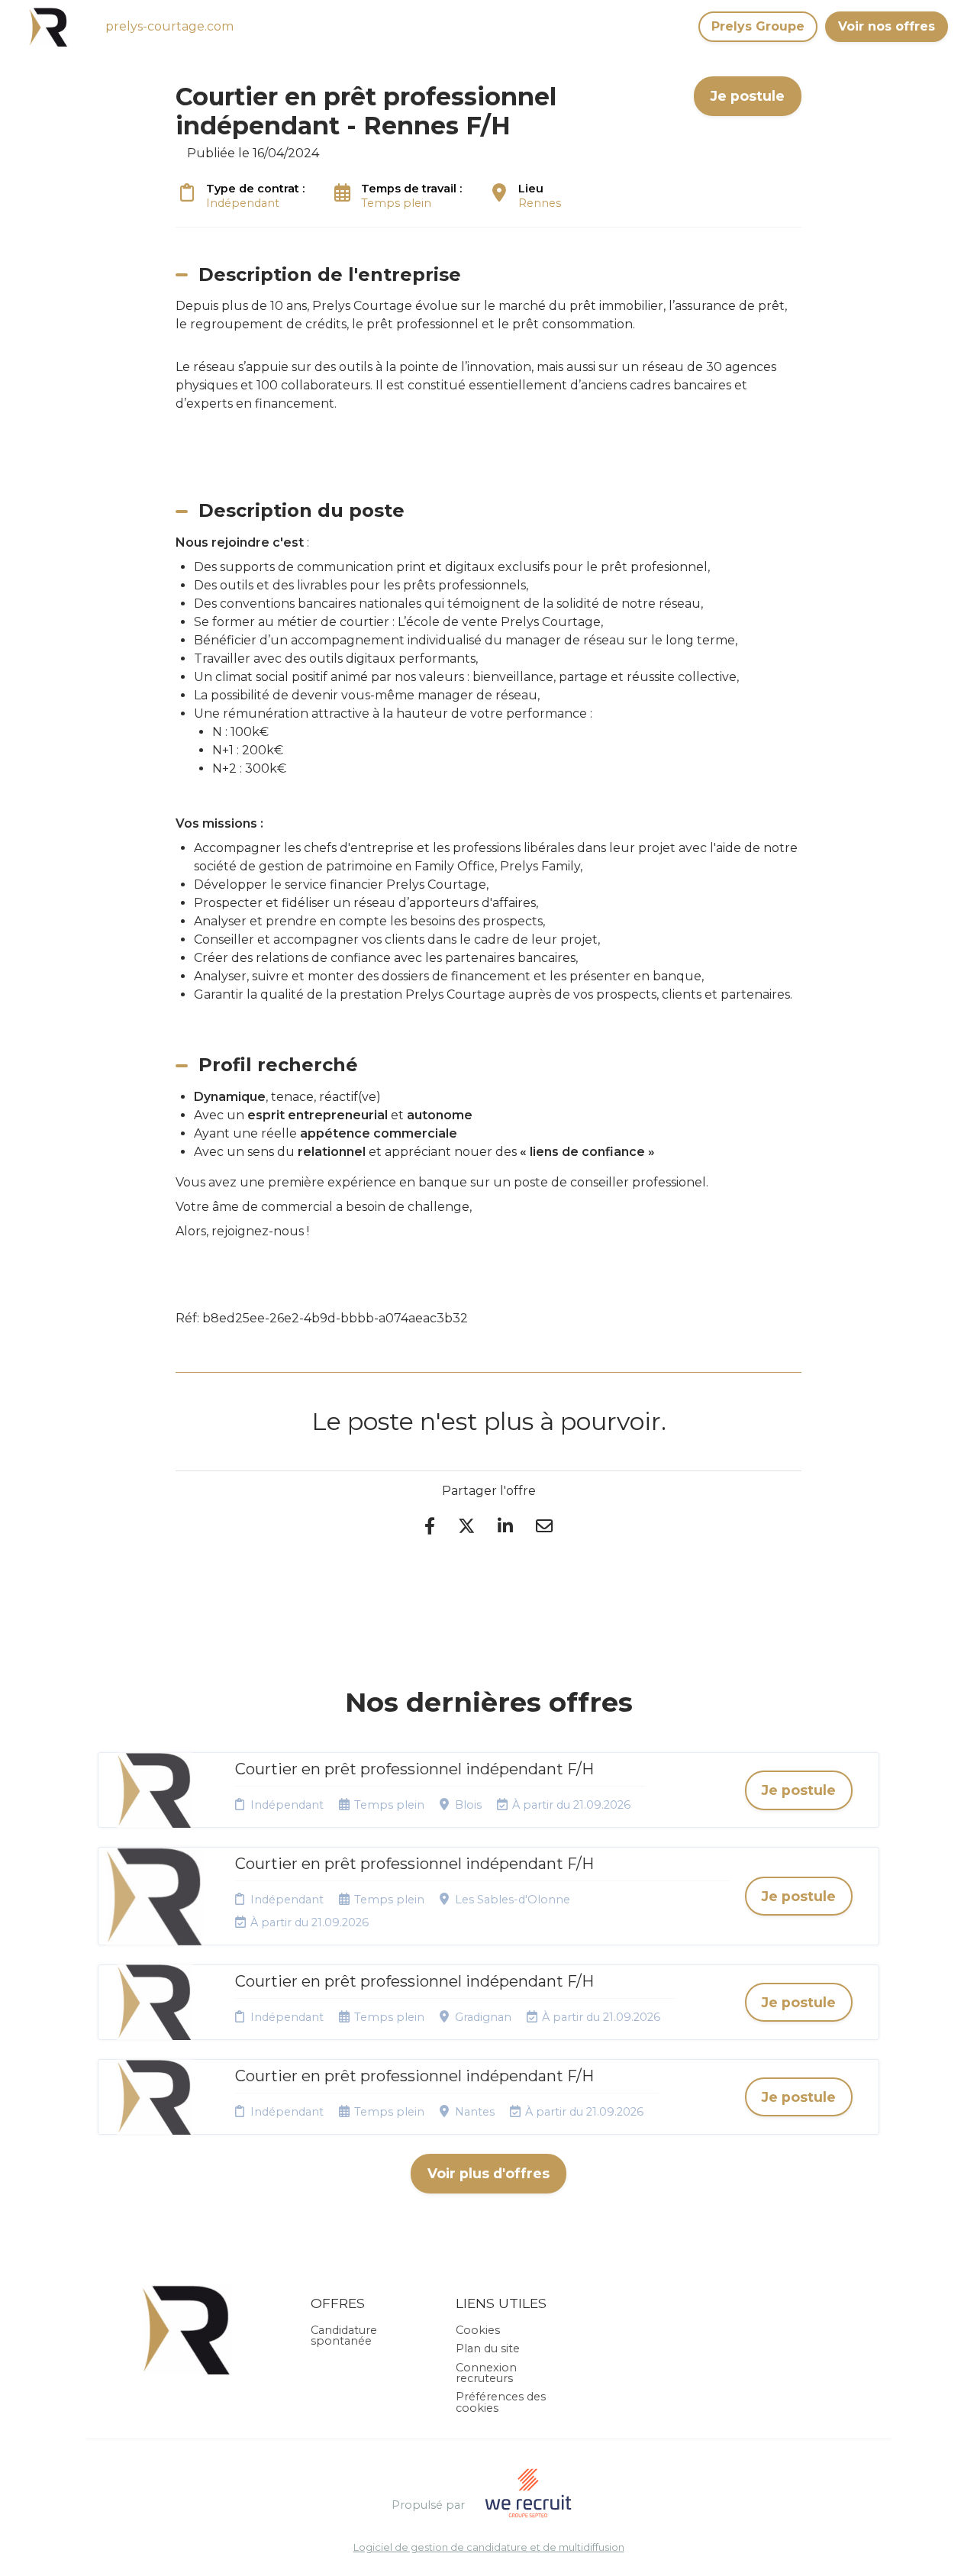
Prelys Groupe (758, 26)
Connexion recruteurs (486, 2373)
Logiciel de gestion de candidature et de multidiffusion (489, 2548)
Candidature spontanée (344, 2336)
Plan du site (488, 2348)
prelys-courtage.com (169, 26)
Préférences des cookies (501, 2402)
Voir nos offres (887, 26)
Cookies (478, 2330)
